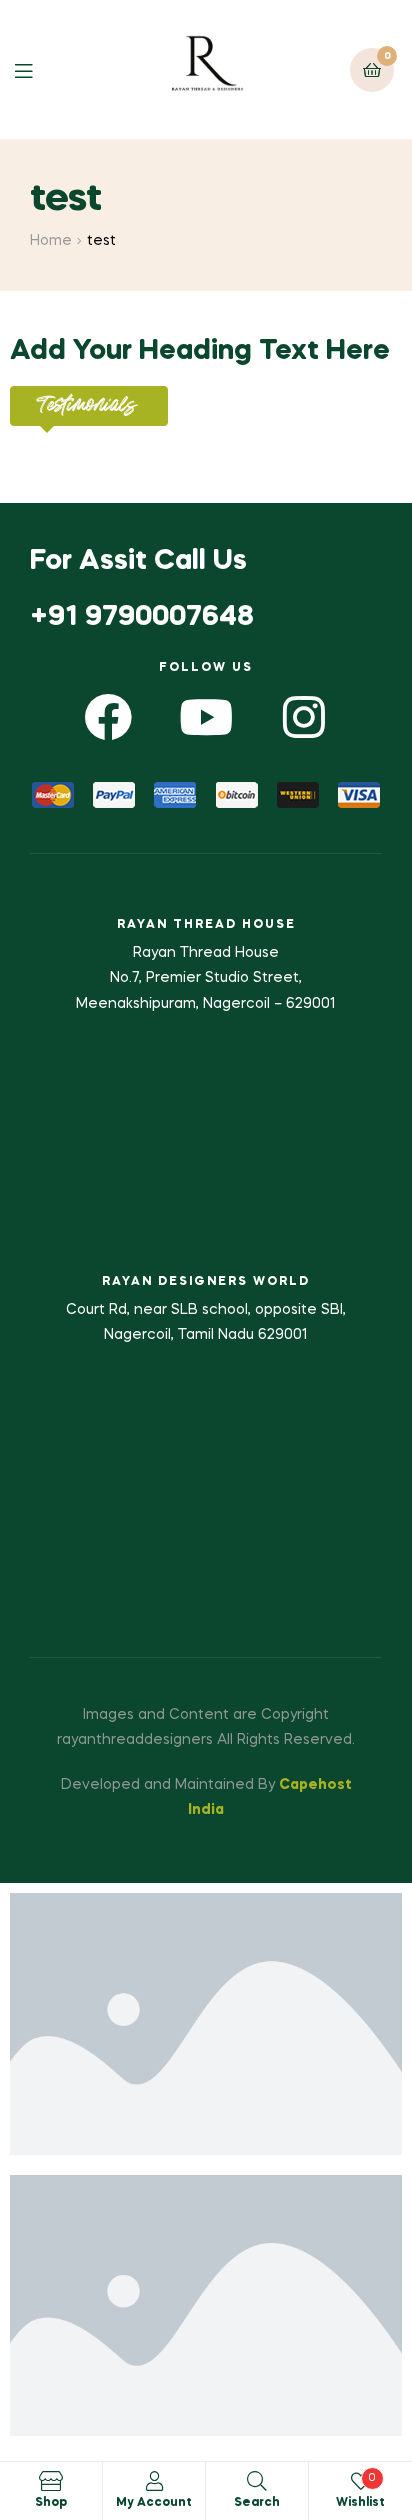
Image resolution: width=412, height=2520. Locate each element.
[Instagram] (304, 717)
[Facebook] (107, 717)
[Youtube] (205, 717)
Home (51, 241)
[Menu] (38, 69)
